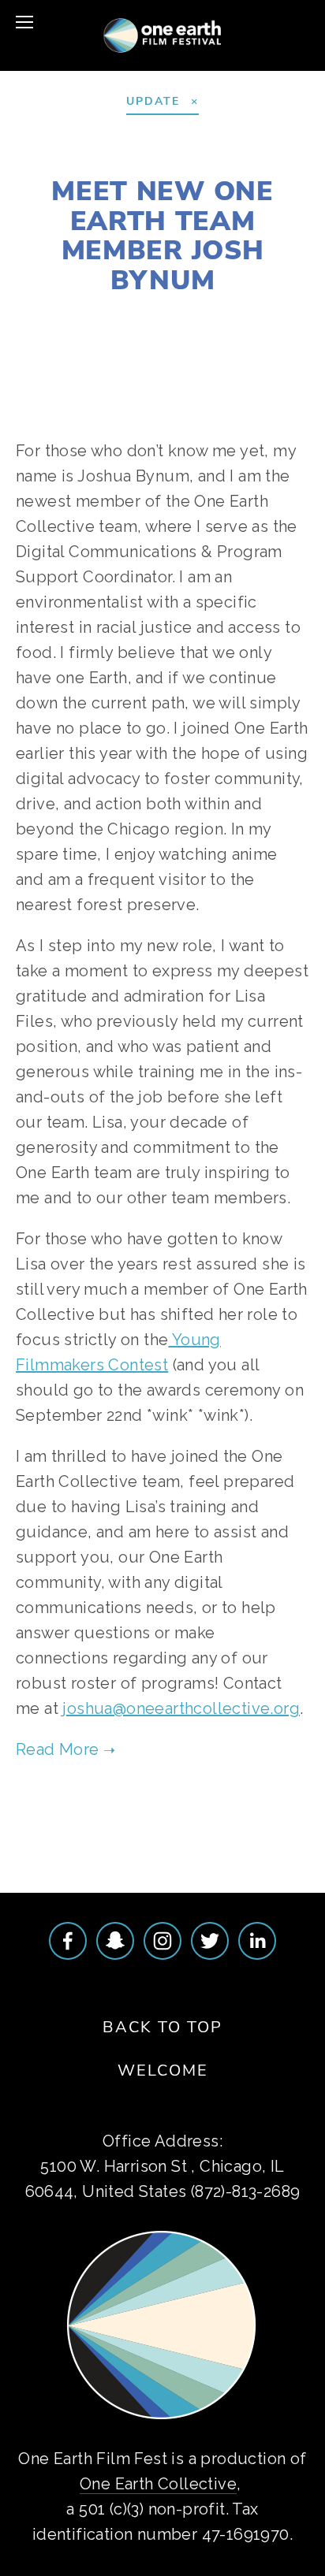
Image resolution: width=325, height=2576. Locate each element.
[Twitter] (210, 1941)
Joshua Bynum (82, 316)
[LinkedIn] (257, 1941)
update (237, 1818)
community (163, 1818)
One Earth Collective (158, 2484)
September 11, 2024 (163, 153)
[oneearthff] (115, 1941)
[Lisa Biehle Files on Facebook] (68, 1941)
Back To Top (162, 2026)
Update (270, 316)
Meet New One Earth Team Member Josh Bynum (162, 234)
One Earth (197, 316)
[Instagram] (162, 1941)
